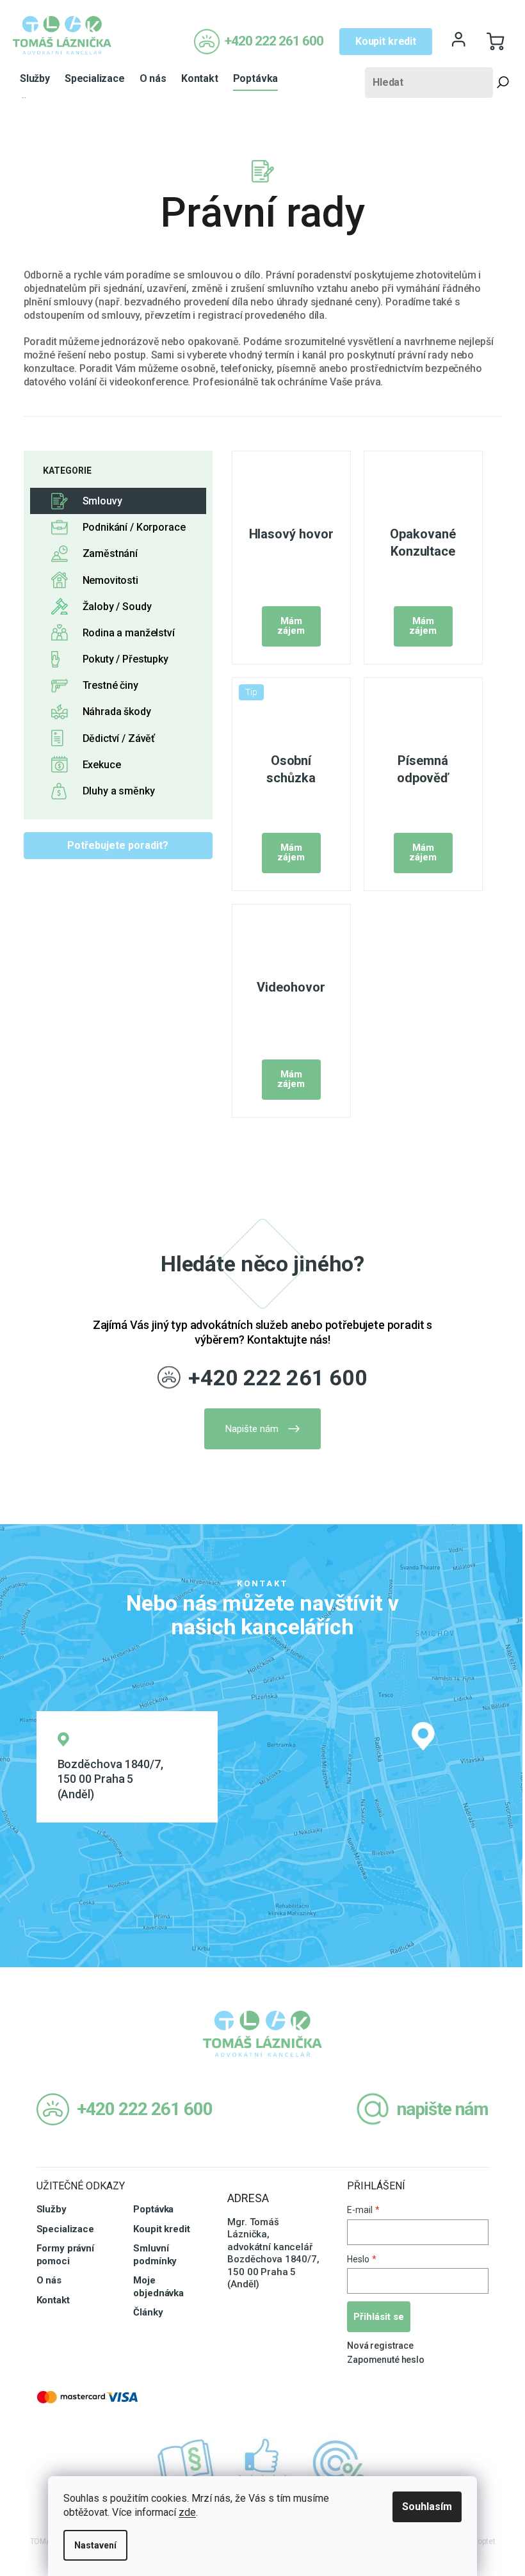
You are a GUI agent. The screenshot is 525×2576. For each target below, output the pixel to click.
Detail (291, 626)
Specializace (65, 2229)
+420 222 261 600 (278, 1378)
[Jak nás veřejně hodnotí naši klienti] (262, 2463)
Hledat (503, 83)
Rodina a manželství (129, 633)
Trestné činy (110, 685)
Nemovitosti (110, 580)
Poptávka (153, 2209)
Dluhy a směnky (119, 791)
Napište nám (252, 1429)
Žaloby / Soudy (117, 607)
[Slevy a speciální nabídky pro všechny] (339, 2463)
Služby (52, 2209)
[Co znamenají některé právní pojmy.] (186, 2463)
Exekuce (102, 765)
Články (148, 2312)
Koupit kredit (386, 41)
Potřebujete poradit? (118, 845)
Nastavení (95, 2545)
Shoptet (482, 2541)
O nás (49, 2280)
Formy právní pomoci (65, 2255)
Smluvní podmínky (155, 2255)
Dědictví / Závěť (119, 738)
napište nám (443, 2109)
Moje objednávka (158, 2287)
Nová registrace (380, 2346)
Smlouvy (102, 501)
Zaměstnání (110, 553)
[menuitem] (35, 79)
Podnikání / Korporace (134, 527)
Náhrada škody (117, 712)
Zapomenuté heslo (386, 2360)
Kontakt (53, 2300)
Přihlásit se (379, 2317)
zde (187, 2512)
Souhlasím (427, 2507)
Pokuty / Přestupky (125, 659)
